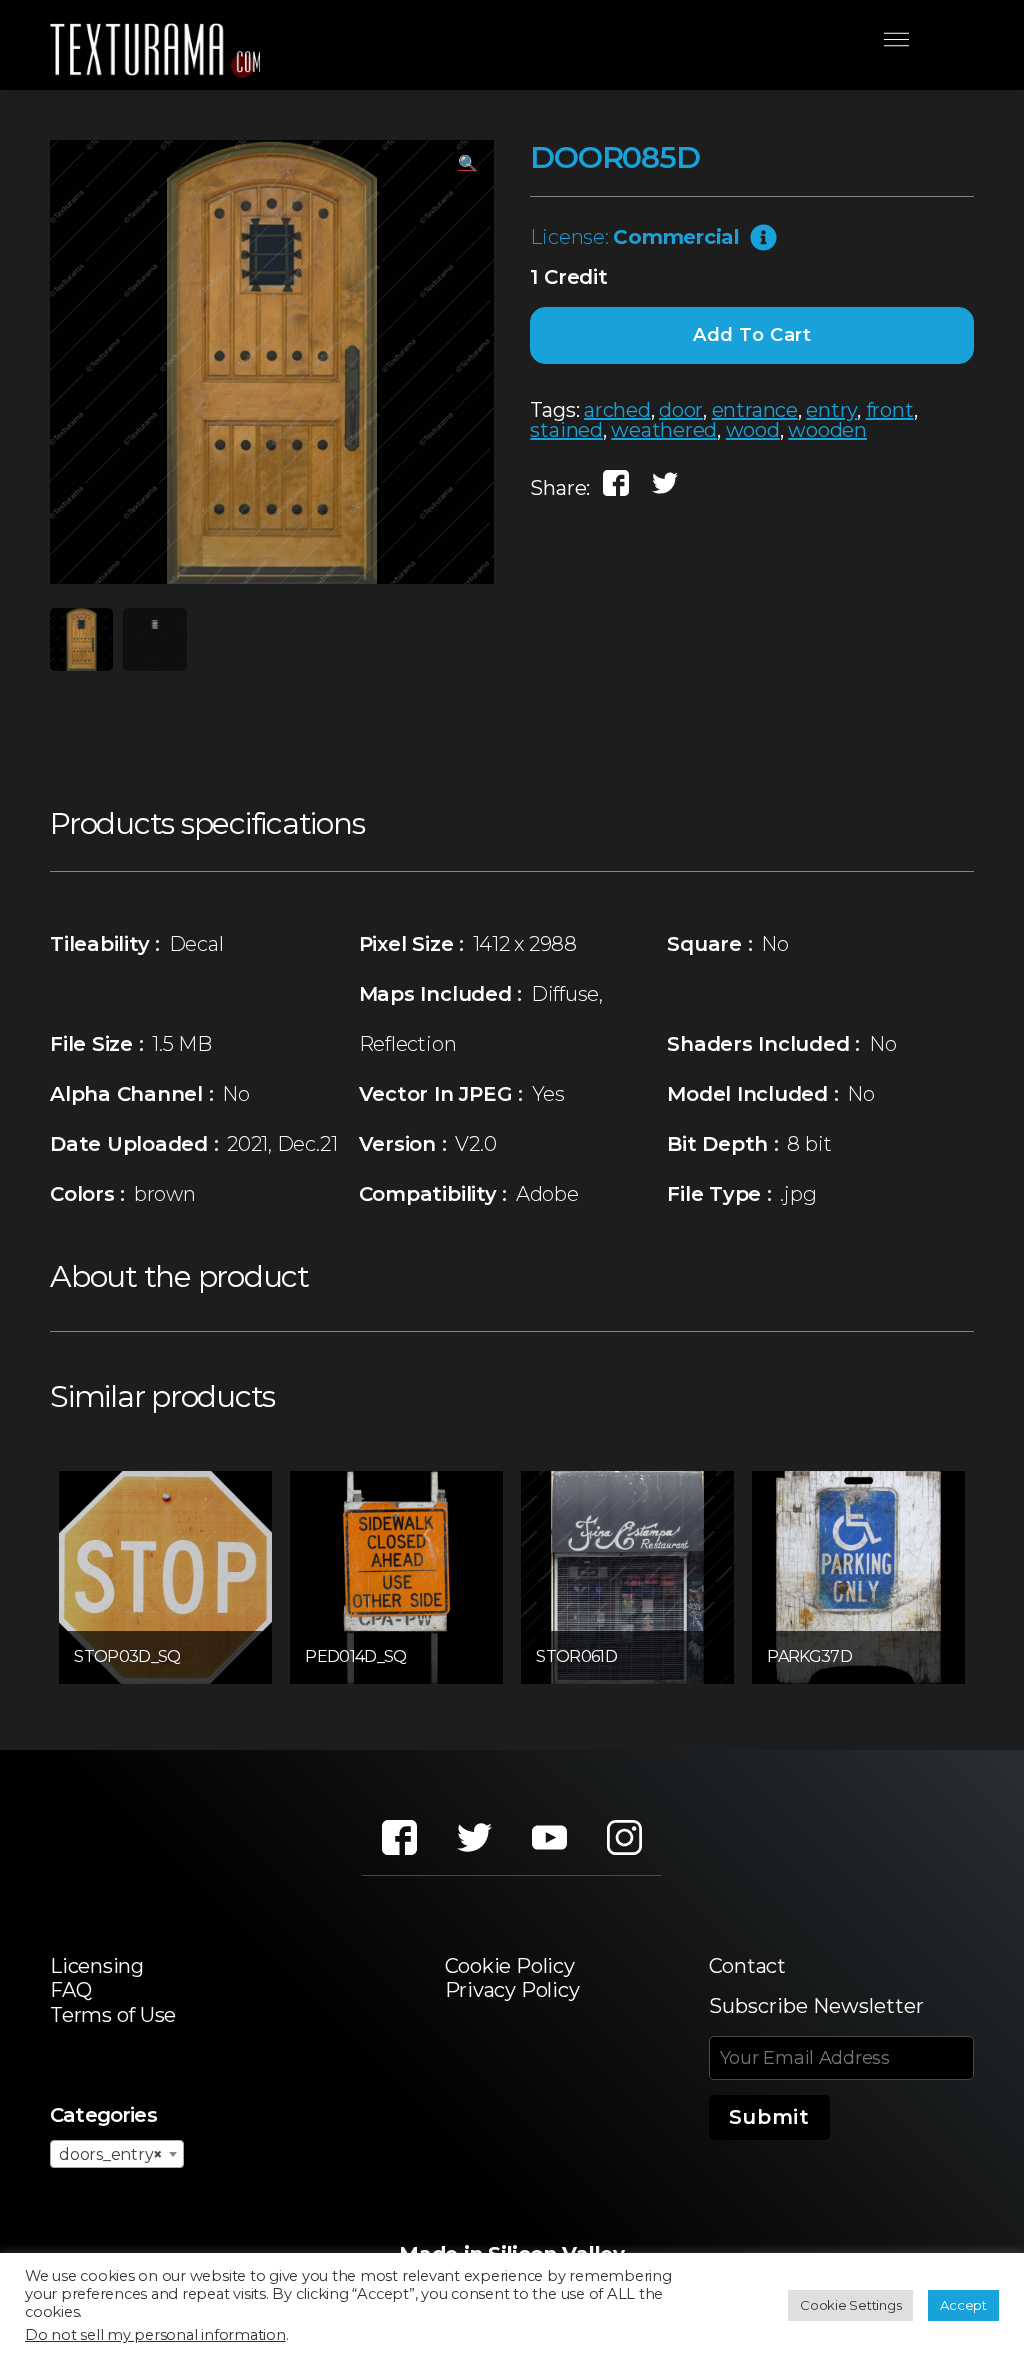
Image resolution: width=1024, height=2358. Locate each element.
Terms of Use (113, 2015)
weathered (664, 430)
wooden (827, 430)
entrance (755, 410)
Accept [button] (963, 2305)
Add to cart (752, 335)
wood (753, 430)
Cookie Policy (510, 1966)
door (681, 410)
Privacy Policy (512, 1990)
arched (617, 410)
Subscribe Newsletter (816, 2006)
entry (831, 410)
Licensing (97, 1966)
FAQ (70, 1990)
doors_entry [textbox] (111, 2154)
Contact (747, 1966)
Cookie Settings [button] (850, 2305)
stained (566, 430)
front (890, 410)
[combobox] (117, 2154)
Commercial (676, 237)
